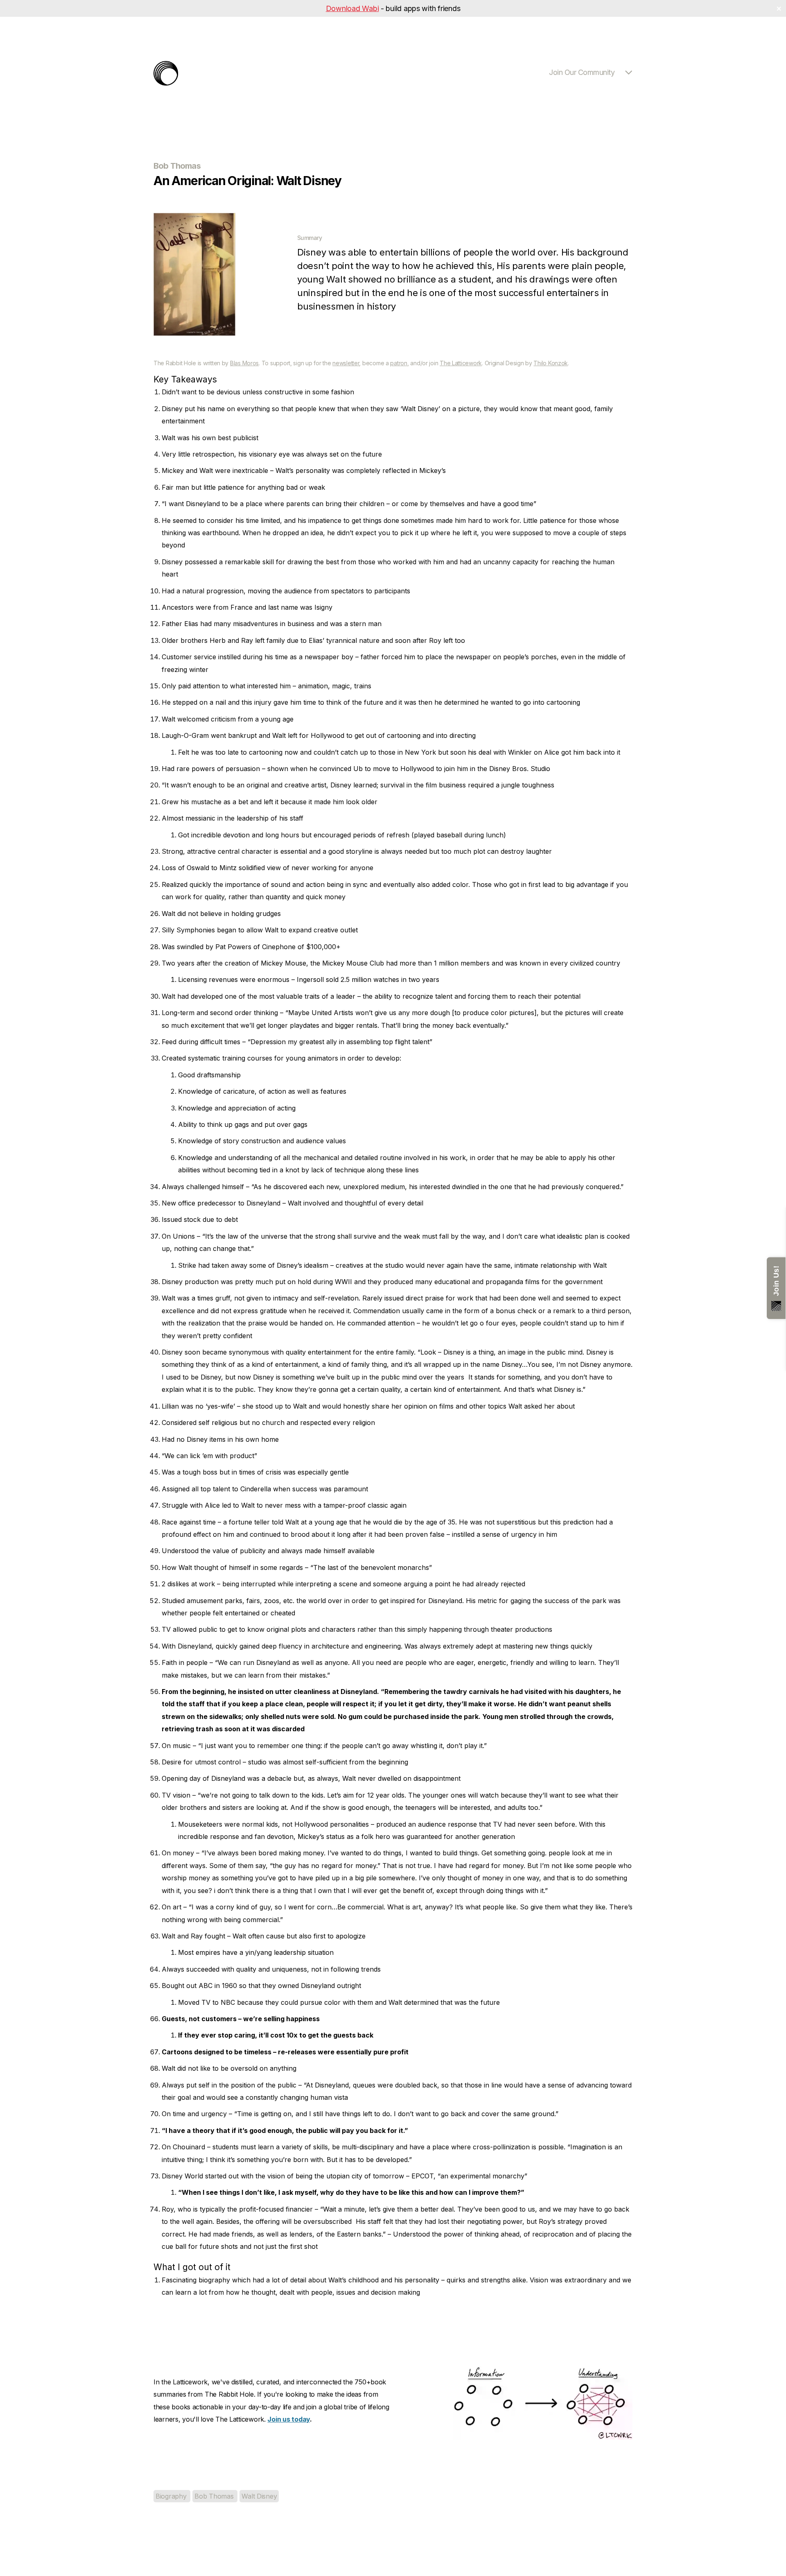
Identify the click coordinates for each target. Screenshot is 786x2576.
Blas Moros (244, 363)
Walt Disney (259, 2496)
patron (399, 363)
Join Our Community (582, 72)
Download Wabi (352, 8)
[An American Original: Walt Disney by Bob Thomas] (194, 333)
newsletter (346, 363)
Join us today (289, 2419)
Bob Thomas (215, 2496)
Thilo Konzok (551, 363)
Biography (172, 2496)
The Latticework (461, 363)
